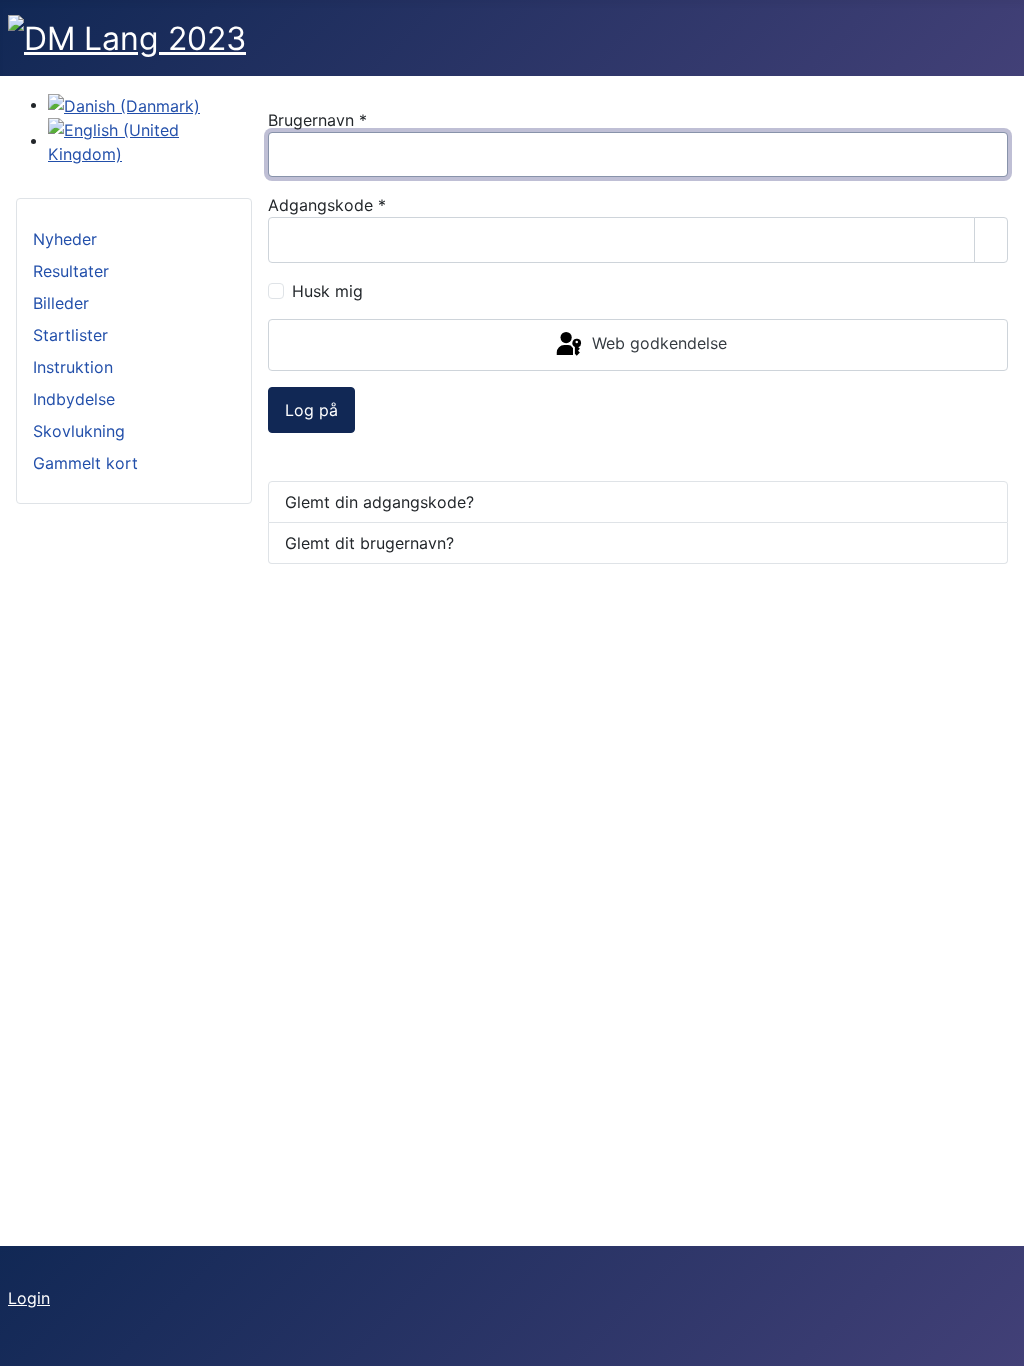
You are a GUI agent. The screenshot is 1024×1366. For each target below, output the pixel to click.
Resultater (71, 271)
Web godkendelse (657, 343)
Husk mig (327, 291)
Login (29, 1298)
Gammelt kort (85, 463)
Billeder (61, 303)
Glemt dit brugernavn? (369, 543)
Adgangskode (327, 205)
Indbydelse (74, 399)
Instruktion (73, 367)
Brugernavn (317, 120)
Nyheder (65, 239)
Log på (311, 410)
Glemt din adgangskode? (379, 502)
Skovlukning (79, 431)
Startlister (70, 335)
